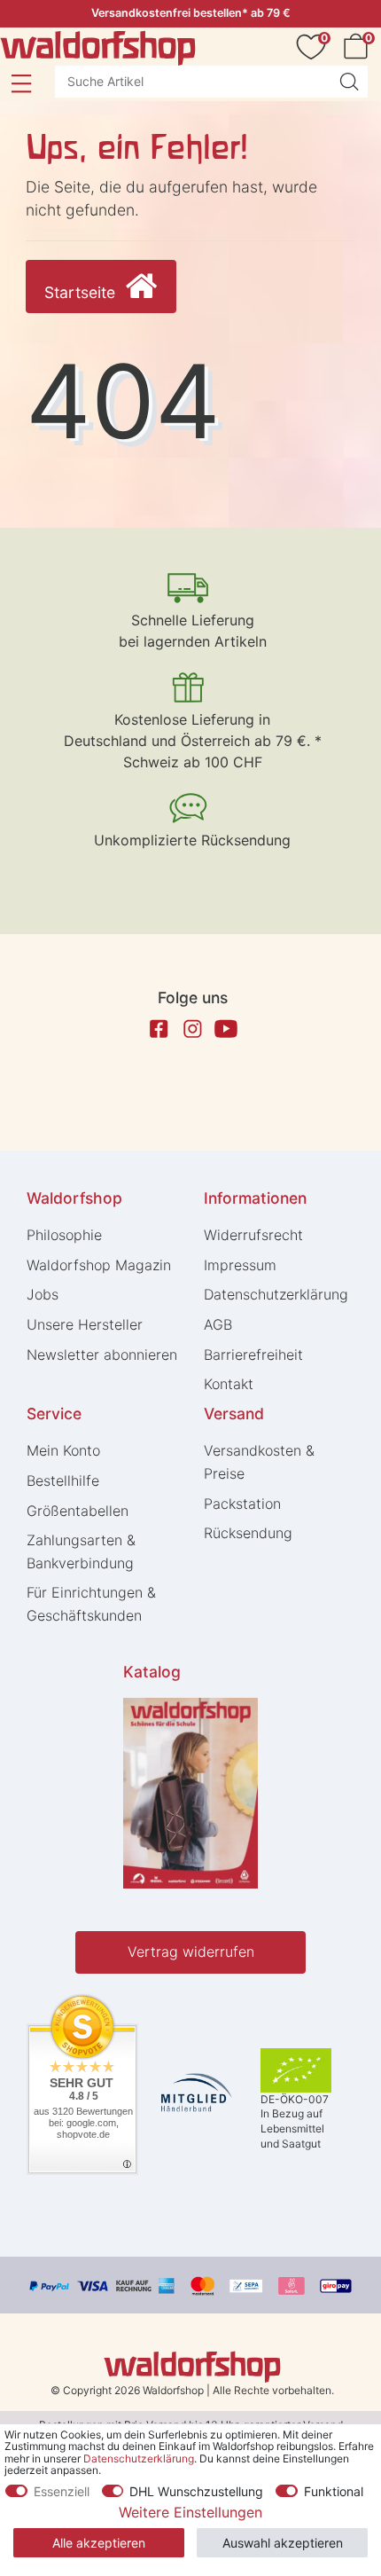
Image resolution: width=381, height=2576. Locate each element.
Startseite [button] (82, 292)
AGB (218, 1324)
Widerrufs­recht (253, 1235)
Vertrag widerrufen (191, 1952)
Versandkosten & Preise (259, 1462)
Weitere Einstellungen (190, 2512)
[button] (21, 83)
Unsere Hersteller (85, 1324)
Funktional (334, 2491)
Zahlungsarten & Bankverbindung (81, 1551)
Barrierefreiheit (253, 1355)
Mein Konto (63, 1450)
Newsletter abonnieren (102, 1355)
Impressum (240, 1265)
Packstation (242, 1504)
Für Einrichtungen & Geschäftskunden (91, 1604)
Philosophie (64, 1235)
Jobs (43, 1294)
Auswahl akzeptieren (283, 2543)
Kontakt (229, 1384)
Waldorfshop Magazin (99, 1265)
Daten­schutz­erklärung (276, 1294)
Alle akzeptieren (99, 2543)
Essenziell (62, 2491)
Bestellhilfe (63, 1480)
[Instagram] (192, 1029)
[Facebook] (159, 1029)
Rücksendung (248, 1533)
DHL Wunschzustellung (196, 2491)
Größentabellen (78, 1511)
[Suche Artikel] (349, 82)
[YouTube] (226, 1029)
